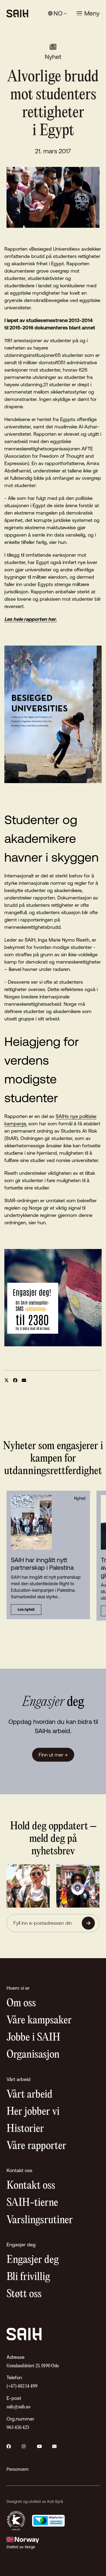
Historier (25, 2129)
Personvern (18, 2469)
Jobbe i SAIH (33, 2038)
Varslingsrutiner (40, 2220)
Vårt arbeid (29, 2095)
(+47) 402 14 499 (22, 2386)
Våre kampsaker (39, 2021)
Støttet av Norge (21, 2547)
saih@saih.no (18, 2407)
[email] (24, 1380)
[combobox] (57, 13)
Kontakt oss (31, 2186)
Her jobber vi (33, 2112)
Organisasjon (33, 2055)
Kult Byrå (55, 2502)
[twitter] (7, 1380)
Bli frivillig (28, 2277)
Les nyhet (26, 1609)
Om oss (21, 2003)
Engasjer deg (33, 2260)
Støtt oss (24, 2294)
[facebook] (15, 1380)
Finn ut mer (53, 1755)
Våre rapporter (36, 2146)
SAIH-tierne (32, 2203)
